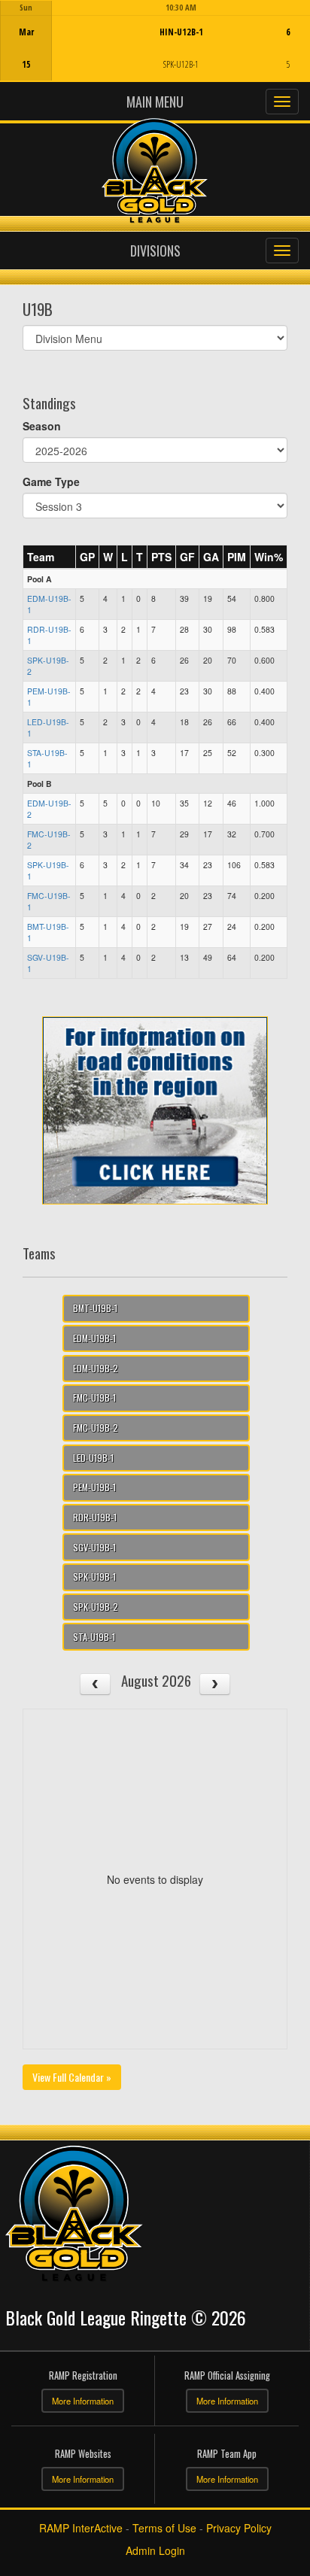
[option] (155, 41)
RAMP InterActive (81, 2528)
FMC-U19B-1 (94, 1397)
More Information (83, 2401)
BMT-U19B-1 (95, 1308)
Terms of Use (164, 2528)
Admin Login (155, 2550)
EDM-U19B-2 (96, 1368)
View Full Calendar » (72, 2077)
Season (42, 426)
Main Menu (155, 102)
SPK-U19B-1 (94, 1577)
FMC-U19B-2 (96, 1428)
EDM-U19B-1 (94, 1338)
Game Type (51, 481)
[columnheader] (50, 557)
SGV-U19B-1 (94, 1547)
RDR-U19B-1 (95, 1517)
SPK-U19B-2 (96, 1607)
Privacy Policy (239, 2528)
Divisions (155, 251)
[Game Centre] (155, 52)
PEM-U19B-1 (94, 1487)
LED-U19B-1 (93, 1458)
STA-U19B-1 (94, 1637)
